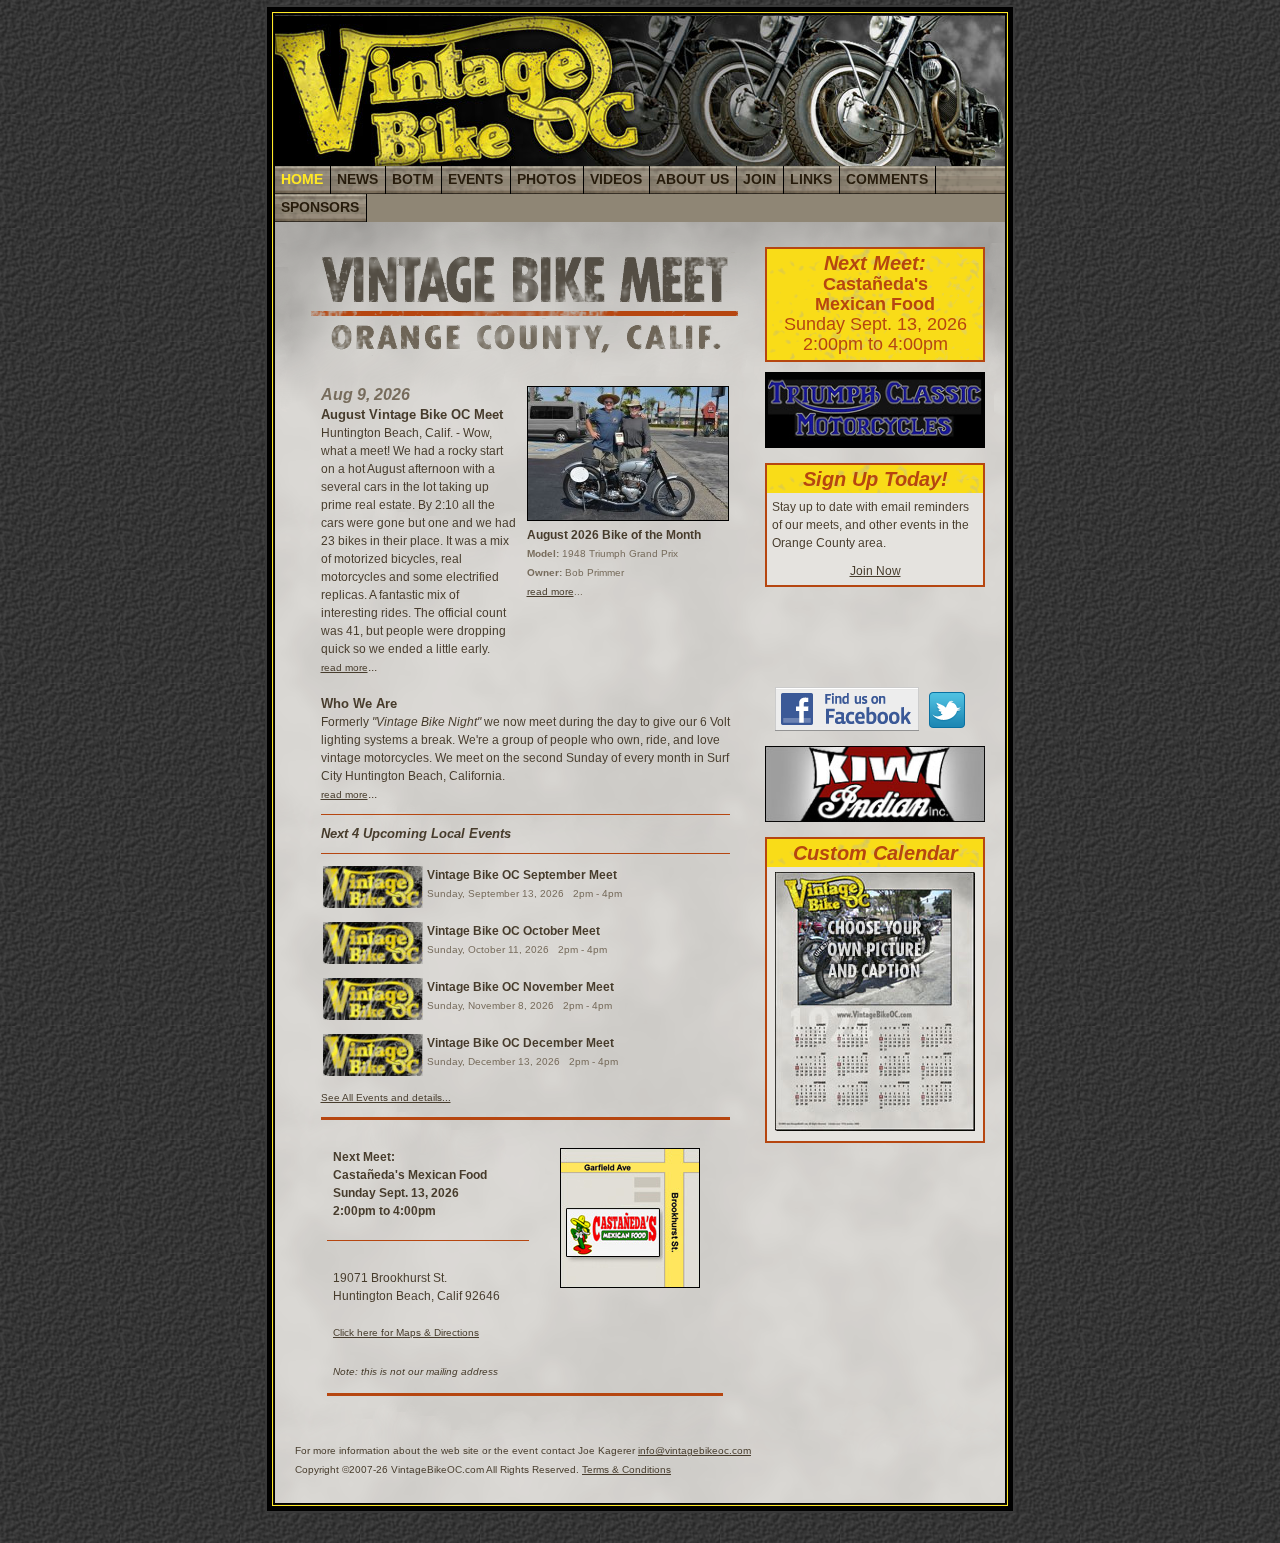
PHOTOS (546, 179)
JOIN (759, 179)
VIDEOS (616, 179)
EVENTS (475, 179)
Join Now (875, 571)
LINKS (811, 179)
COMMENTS (887, 179)
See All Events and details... (386, 1097)
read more (344, 667)
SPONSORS (320, 207)
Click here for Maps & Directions (406, 1332)
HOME (302, 179)
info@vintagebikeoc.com (694, 1450)
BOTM (413, 179)
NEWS (357, 179)
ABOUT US (692, 179)
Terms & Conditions (626, 1469)
